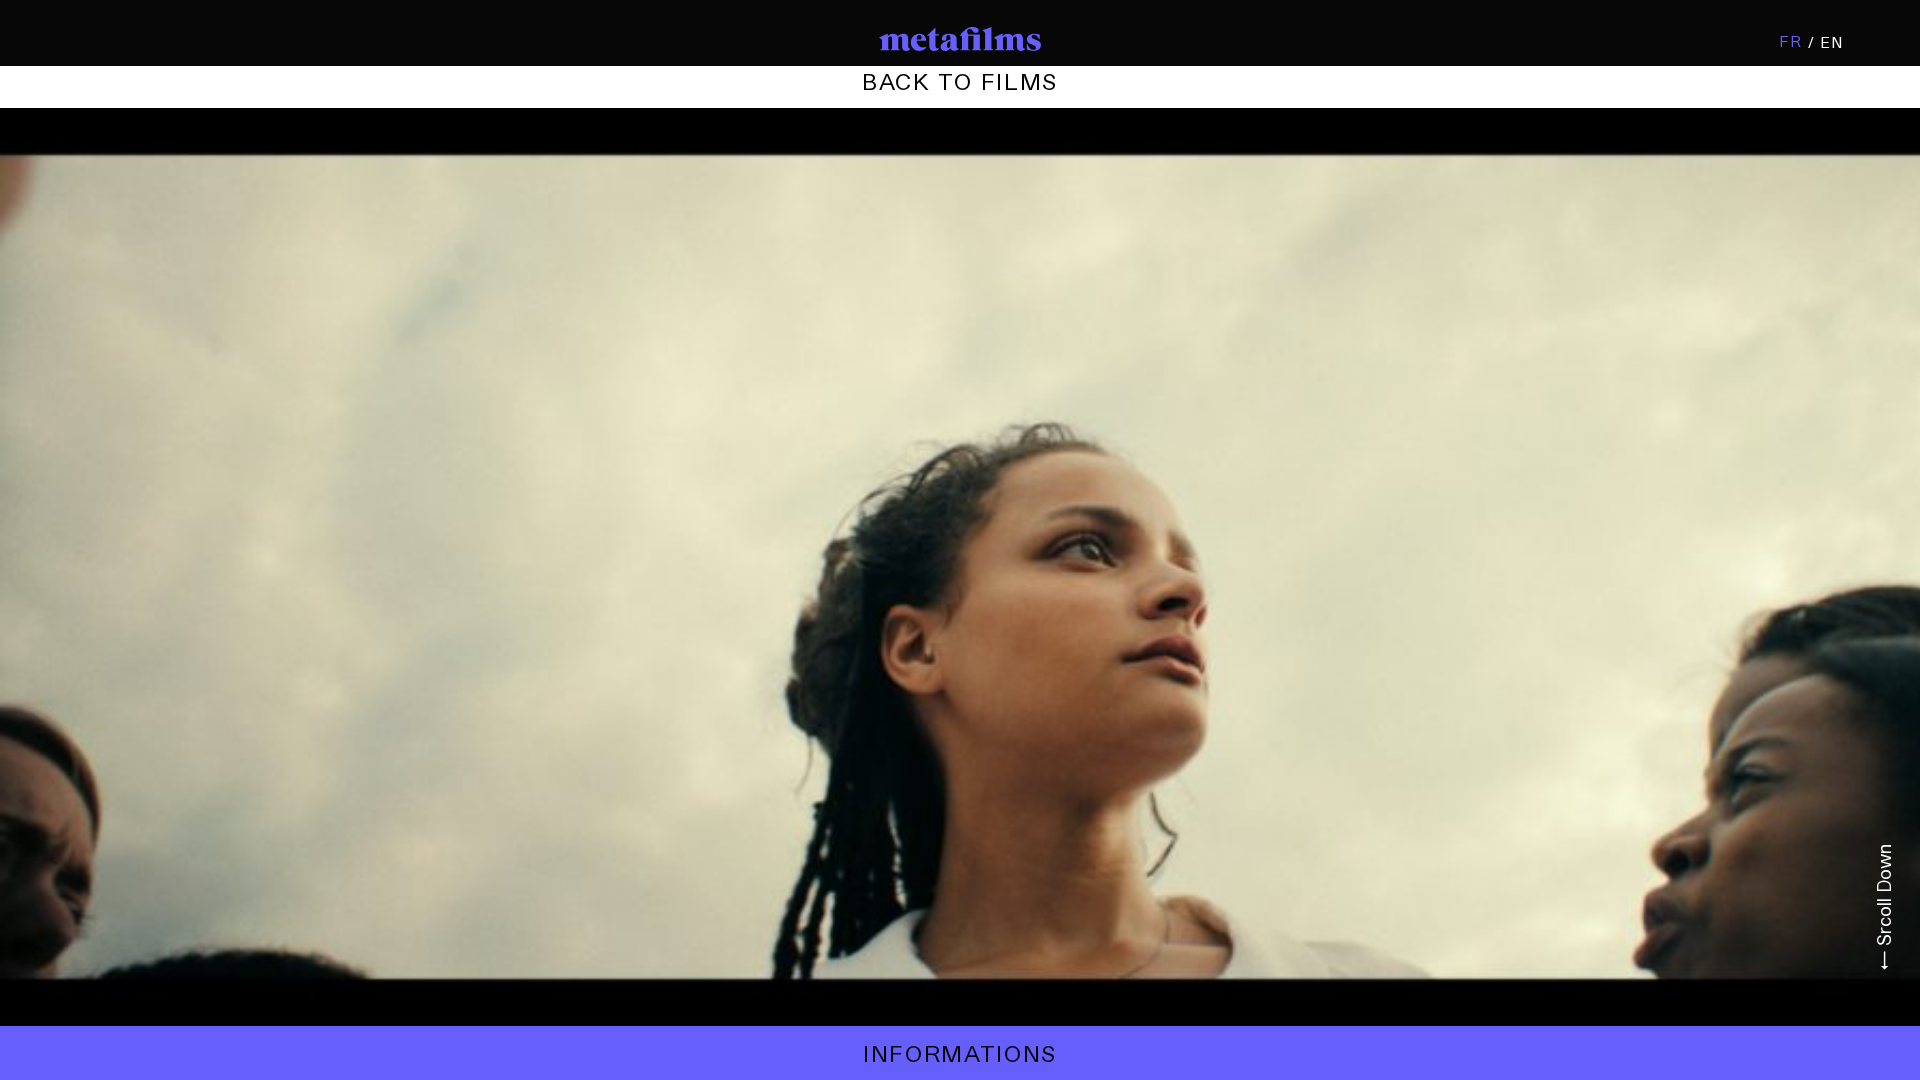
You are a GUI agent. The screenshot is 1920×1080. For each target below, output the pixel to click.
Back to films (960, 80)
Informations (960, 1052)
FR (1790, 41)
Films (960, 80)
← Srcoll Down (1884, 907)
